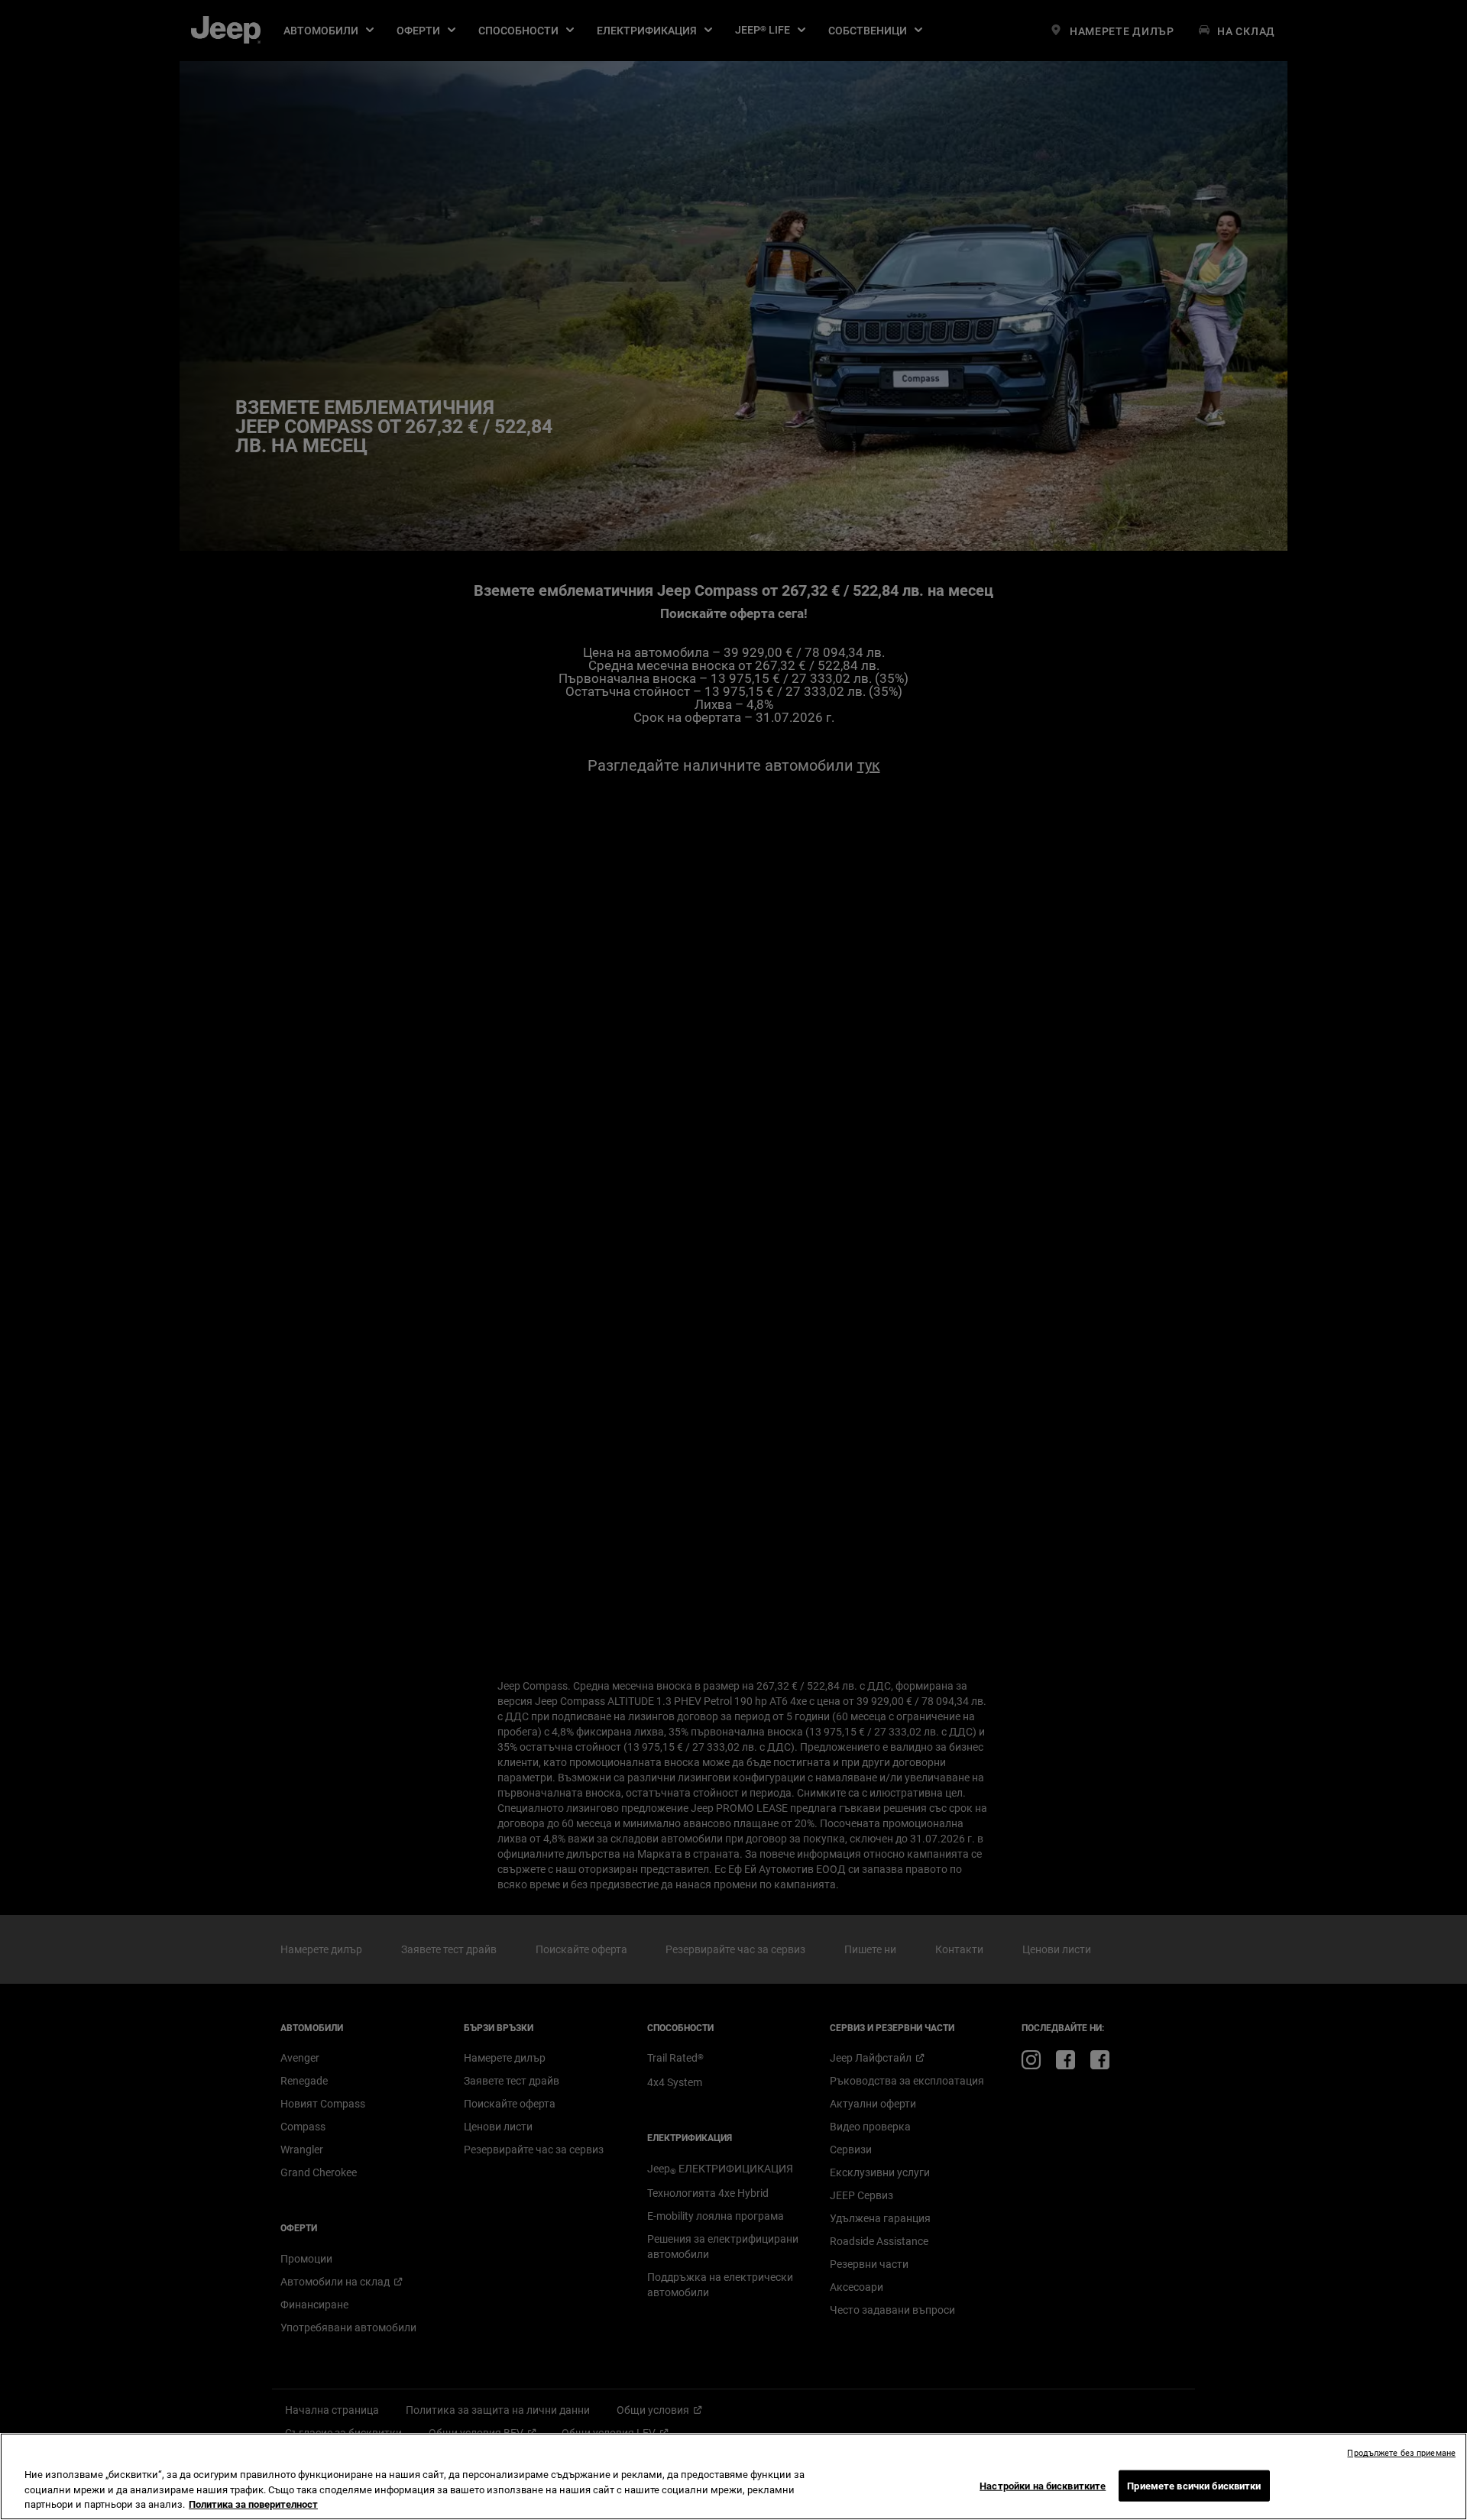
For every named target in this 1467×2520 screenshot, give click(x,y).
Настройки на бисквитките (1043, 2485)
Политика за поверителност (253, 2504)
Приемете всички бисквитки (1194, 2485)
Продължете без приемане (1401, 2453)
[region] (733, 2476)
